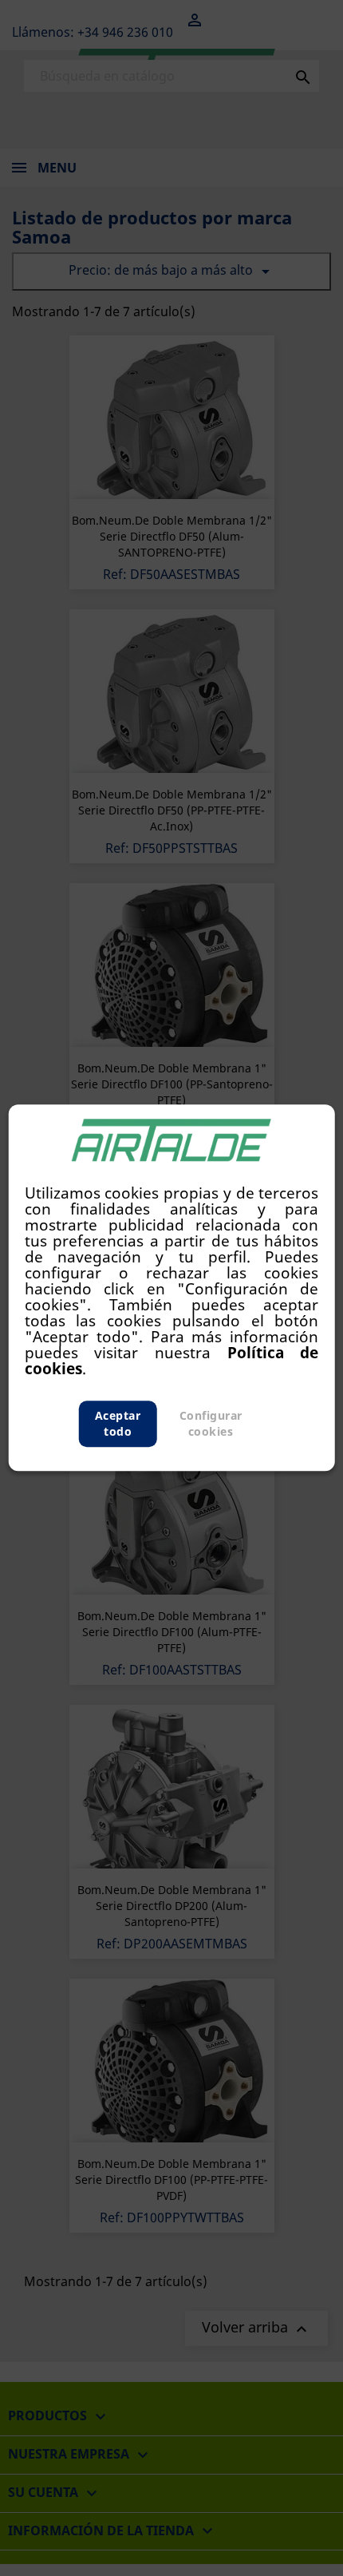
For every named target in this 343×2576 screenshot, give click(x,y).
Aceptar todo (118, 1424)
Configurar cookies (211, 1424)
